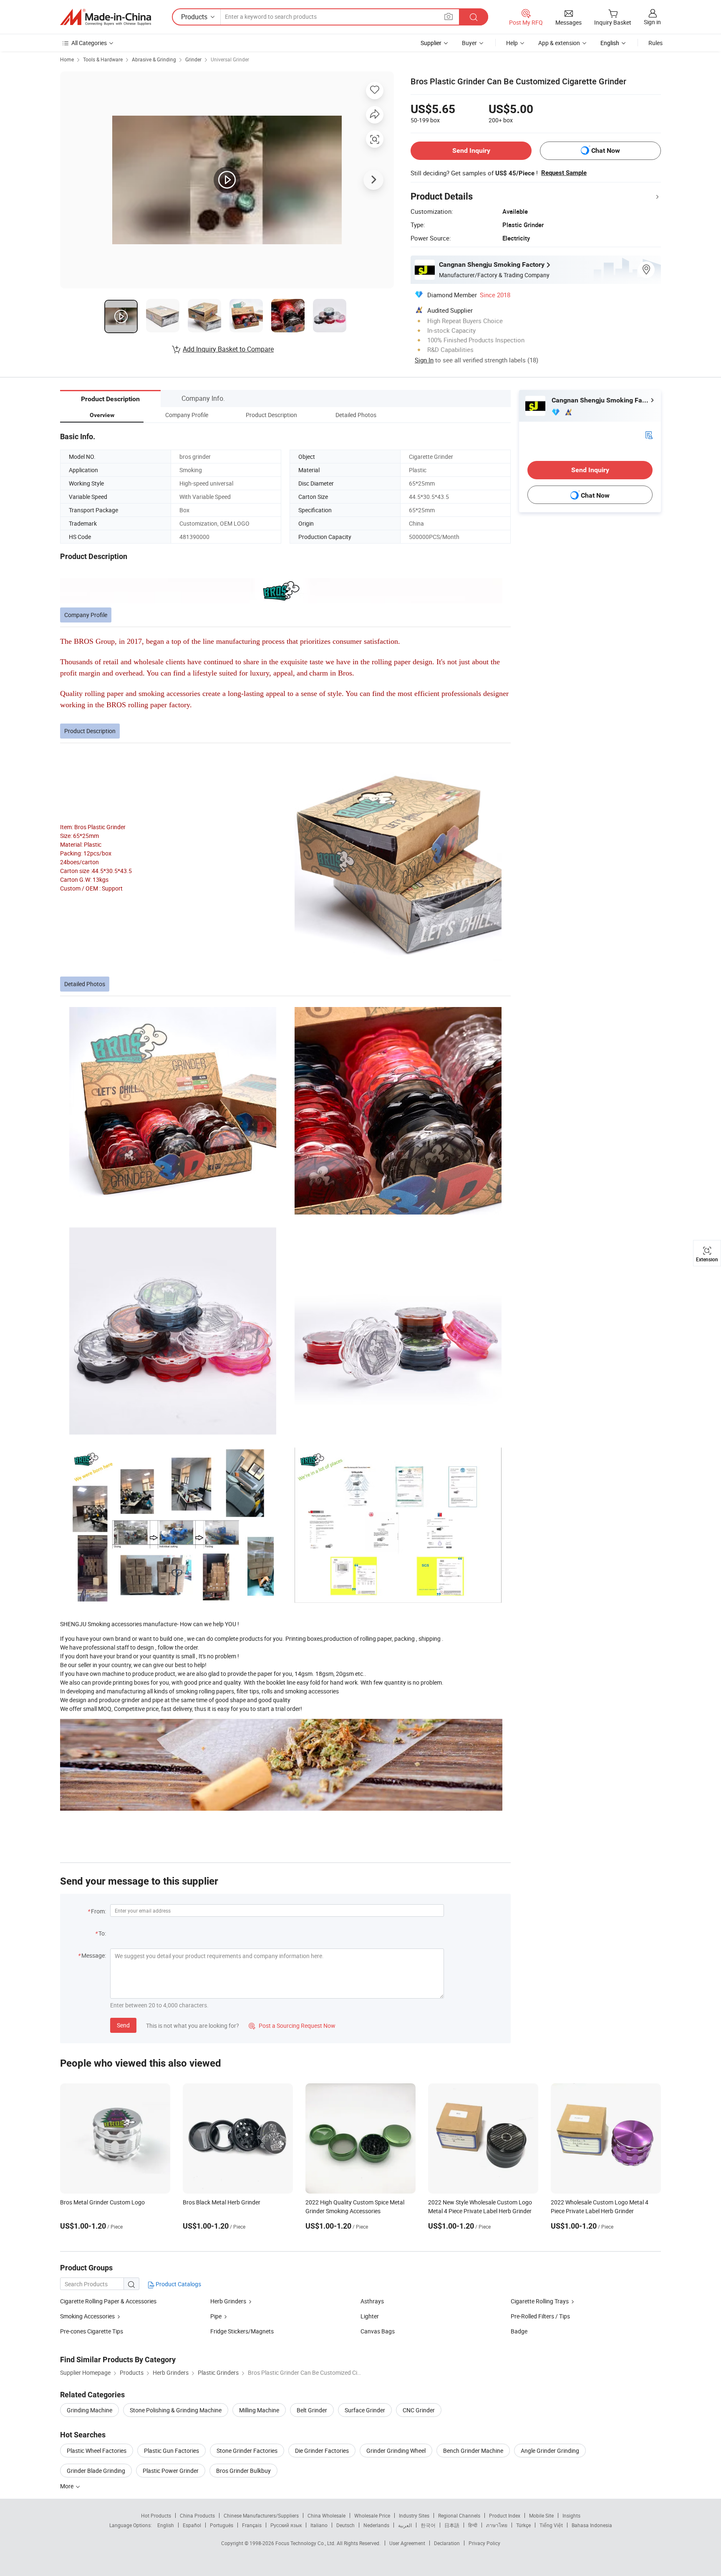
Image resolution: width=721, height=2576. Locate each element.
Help (512, 43)
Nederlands (376, 2525)
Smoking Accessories (87, 2316)
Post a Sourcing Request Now (292, 2026)
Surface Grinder (365, 2410)
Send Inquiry (471, 151)
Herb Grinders (228, 2301)
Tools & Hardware (103, 59)
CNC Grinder (419, 2410)
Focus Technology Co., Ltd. (306, 2543)
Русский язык (286, 2525)
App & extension (559, 43)
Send (123, 2025)
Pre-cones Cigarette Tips (92, 2331)
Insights (571, 2515)
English (166, 2525)
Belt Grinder (312, 2410)
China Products (197, 2515)
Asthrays (372, 2301)
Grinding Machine (89, 2410)
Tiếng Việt (551, 2525)
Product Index (505, 2515)
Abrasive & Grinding (154, 59)
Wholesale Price (372, 2515)
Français (252, 2525)
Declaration (447, 2543)
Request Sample (564, 173)
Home (67, 59)
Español (192, 2525)
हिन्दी (473, 2525)
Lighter (370, 2316)
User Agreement (407, 2543)
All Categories (89, 43)
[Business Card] (649, 434)
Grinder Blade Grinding (96, 2471)
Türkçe (523, 2525)
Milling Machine (259, 2410)
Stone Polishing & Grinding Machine (176, 2410)
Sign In (424, 360)
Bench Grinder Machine (473, 2451)
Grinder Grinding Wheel (396, 2451)
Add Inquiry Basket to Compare (228, 349)
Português (222, 2525)
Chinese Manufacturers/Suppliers (261, 2515)
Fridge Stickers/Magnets (242, 2331)
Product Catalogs (178, 2284)
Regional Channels (459, 2515)
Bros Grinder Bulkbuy (243, 2471)
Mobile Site (541, 2515)
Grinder (193, 59)
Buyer (469, 43)
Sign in (652, 22)
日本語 (452, 2525)
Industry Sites (414, 2515)
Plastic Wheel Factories (97, 2451)
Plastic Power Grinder (171, 2471)
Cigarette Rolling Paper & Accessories (108, 2301)
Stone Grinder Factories (247, 2451)
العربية (405, 2525)
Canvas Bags (378, 2331)
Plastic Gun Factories (171, 2451)
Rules (655, 43)
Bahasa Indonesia (592, 2525)
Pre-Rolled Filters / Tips (540, 2316)
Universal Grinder (230, 59)
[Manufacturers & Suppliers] (106, 17)
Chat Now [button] (606, 151)
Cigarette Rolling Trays (540, 2301)
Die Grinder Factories (322, 2451)
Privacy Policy (484, 2543)
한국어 (428, 2525)
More (67, 2486)
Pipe (216, 2316)
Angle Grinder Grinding (550, 2451)
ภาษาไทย (497, 2525)
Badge (519, 2331)
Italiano (319, 2525)
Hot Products (156, 2515)
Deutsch (345, 2525)
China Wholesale (326, 2515)
